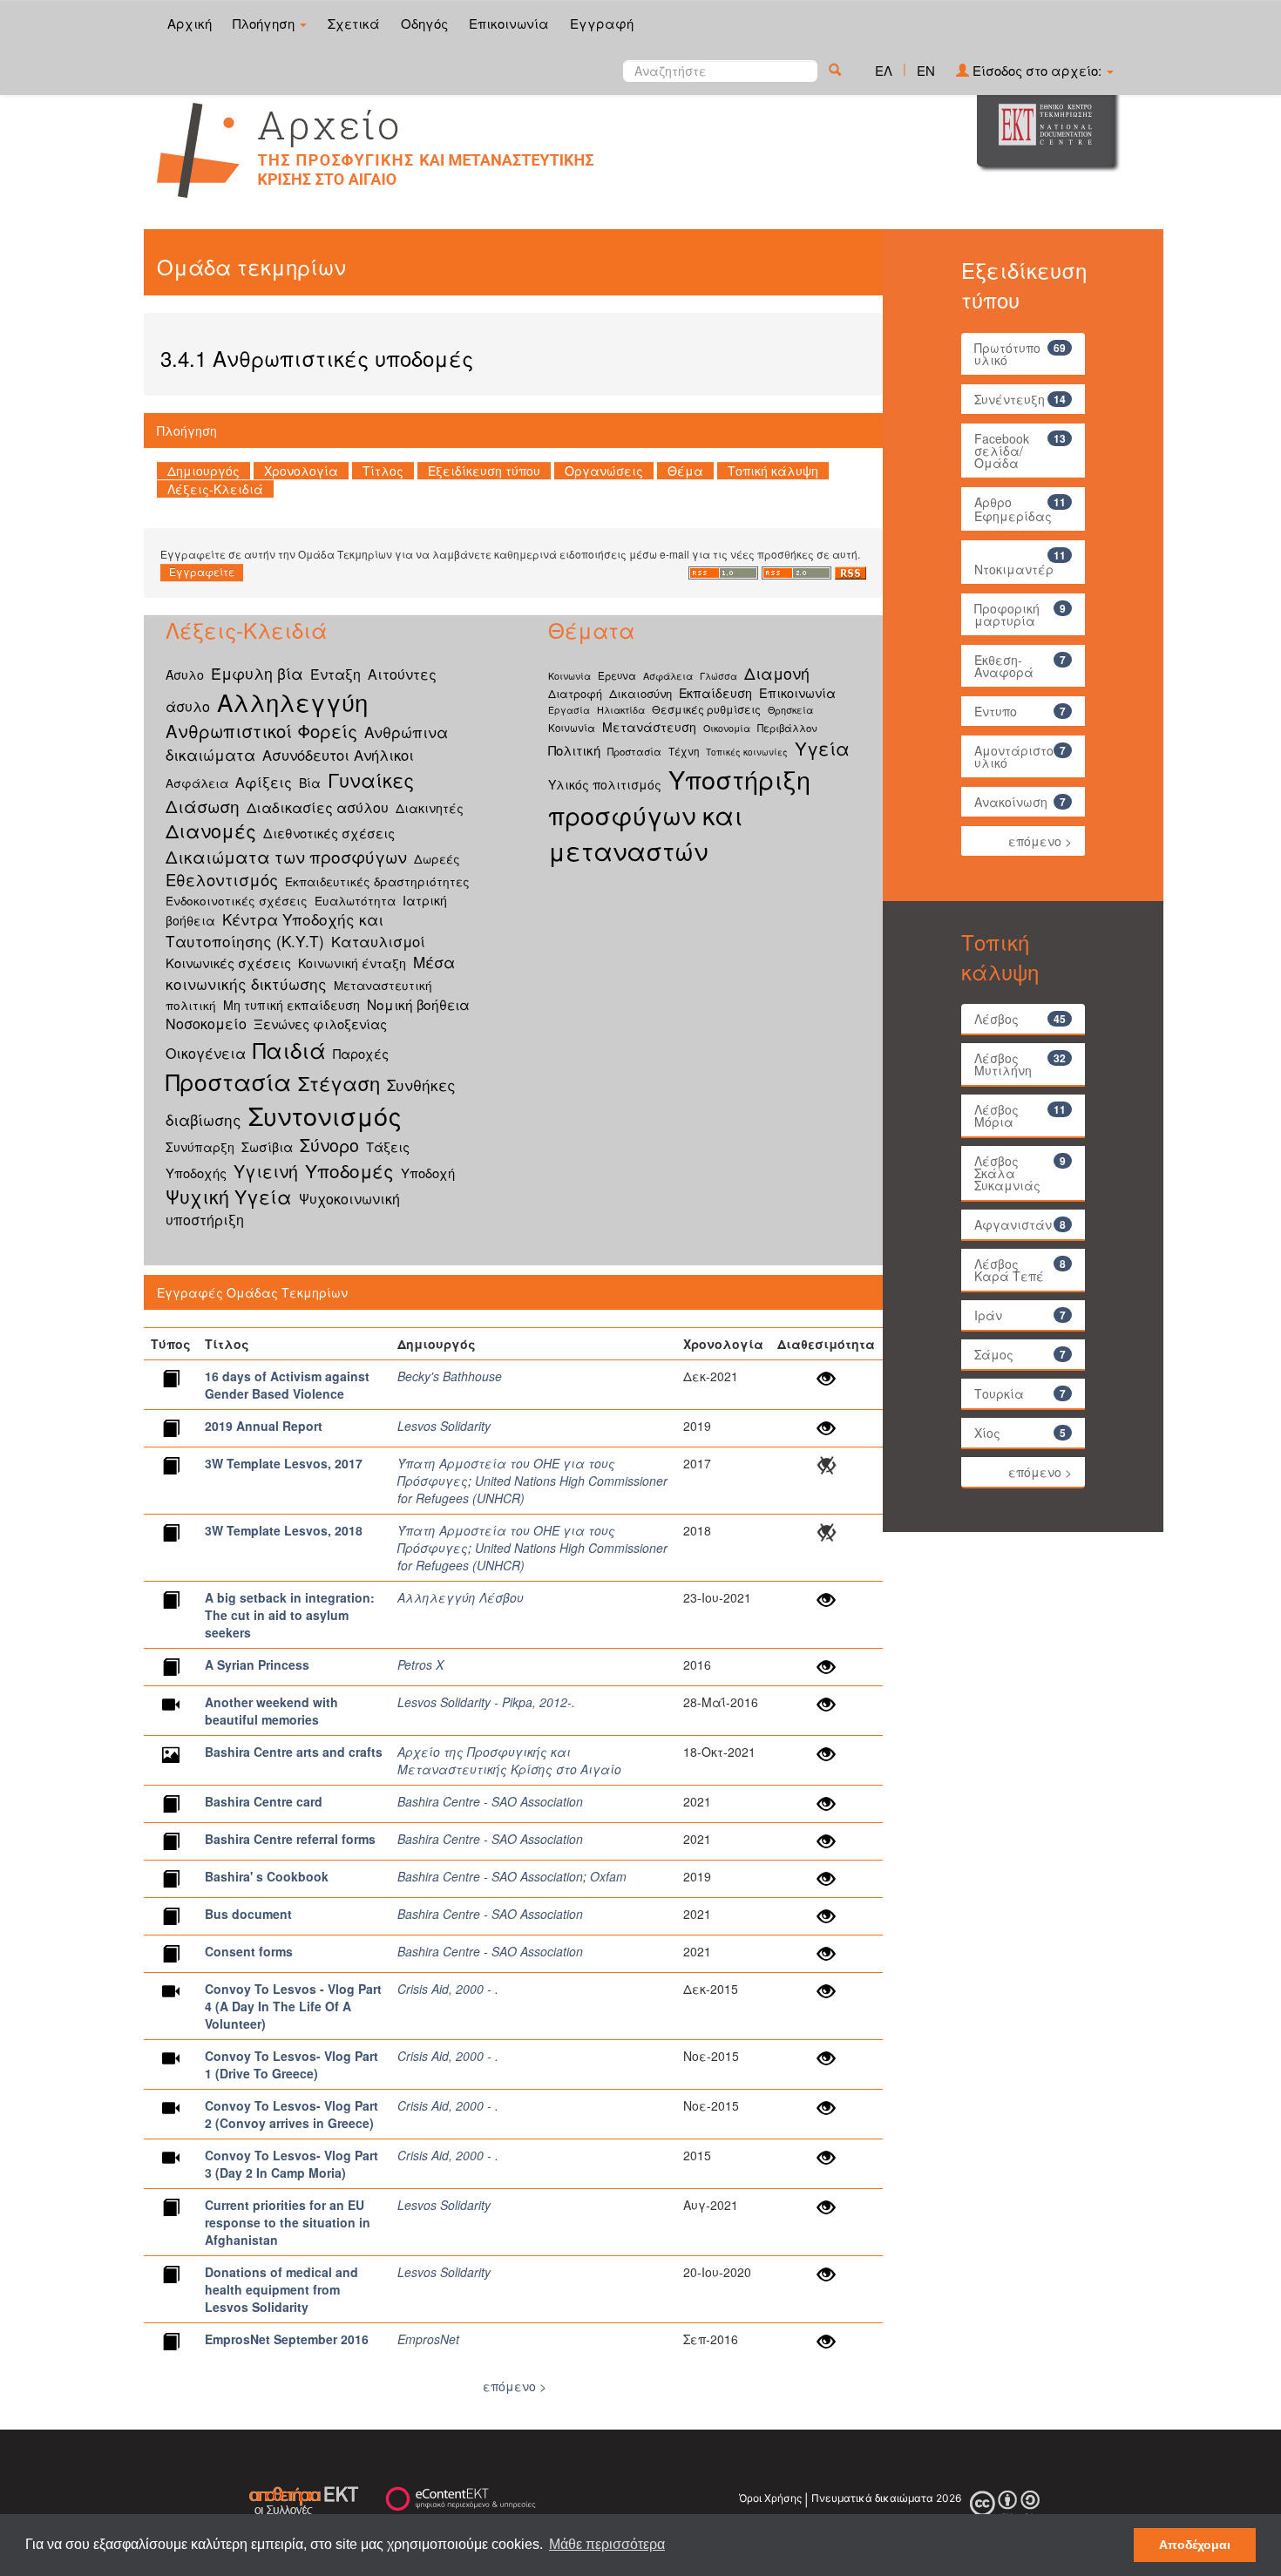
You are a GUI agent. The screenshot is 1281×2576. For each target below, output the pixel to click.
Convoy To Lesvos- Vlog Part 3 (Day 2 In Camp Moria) (291, 2164)
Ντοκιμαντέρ (1014, 569)
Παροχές (361, 1053)
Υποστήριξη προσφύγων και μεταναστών (679, 814)
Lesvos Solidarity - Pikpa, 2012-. (486, 1702)
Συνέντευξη (1010, 399)
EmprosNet (428, 2339)
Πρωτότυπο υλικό (1007, 354)
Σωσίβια (267, 1146)
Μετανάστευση (649, 727)
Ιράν (988, 1315)
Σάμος (994, 1354)
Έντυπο (996, 711)
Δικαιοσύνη (640, 693)
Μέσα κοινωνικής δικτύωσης (310, 973)
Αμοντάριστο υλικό (1014, 756)
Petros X (420, 1664)
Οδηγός (424, 23)
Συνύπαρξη (200, 1147)
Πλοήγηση (265, 23)
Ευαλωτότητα (355, 900)
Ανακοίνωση (1011, 802)
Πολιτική (574, 750)
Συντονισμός (325, 1115)
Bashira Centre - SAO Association (490, 1801)
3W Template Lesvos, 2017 (284, 1463)
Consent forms (249, 1951)
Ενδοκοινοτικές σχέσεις (237, 900)
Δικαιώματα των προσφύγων (286, 856)
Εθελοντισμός (222, 879)
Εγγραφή (602, 23)
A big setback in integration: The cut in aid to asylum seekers (290, 1615)
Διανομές (211, 830)
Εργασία (569, 710)
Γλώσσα (718, 676)
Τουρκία (999, 1393)
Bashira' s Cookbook (267, 1876)
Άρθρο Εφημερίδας (1013, 509)
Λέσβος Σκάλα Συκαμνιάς (1007, 1173)
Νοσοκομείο (206, 1024)
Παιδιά (289, 1050)
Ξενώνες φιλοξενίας (320, 1024)
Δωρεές (437, 858)
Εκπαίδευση (715, 693)
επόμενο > (515, 2386)
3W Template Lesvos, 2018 (284, 1530)
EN (926, 70)
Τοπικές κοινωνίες (747, 752)
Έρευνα (617, 675)
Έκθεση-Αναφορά (1004, 666)
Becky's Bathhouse (450, 1376)
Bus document (248, 1914)
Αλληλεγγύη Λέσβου (461, 1597)
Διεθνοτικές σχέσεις (329, 833)
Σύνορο (329, 1145)
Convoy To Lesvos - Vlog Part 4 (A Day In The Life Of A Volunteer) (293, 2006)
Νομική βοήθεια (418, 1004)
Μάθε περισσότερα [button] (607, 2544)
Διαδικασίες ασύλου (318, 807)
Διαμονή (777, 673)
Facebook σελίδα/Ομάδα (1002, 451)
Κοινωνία (572, 728)
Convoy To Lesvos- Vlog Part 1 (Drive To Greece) (291, 2064)
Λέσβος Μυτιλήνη (1003, 1064)
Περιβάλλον (787, 728)
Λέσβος (996, 1019)
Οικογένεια (206, 1053)
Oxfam (608, 1876)
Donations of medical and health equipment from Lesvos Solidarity (281, 2289)
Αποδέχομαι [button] (1195, 2545)
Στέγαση (339, 1083)
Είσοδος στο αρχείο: (1037, 70)
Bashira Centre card (264, 1801)
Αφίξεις (264, 782)
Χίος (987, 1433)
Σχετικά (354, 23)
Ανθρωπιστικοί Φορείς (261, 731)
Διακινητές (430, 808)
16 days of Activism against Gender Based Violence (287, 1385)
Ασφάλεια (197, 783)
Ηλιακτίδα (621, 710)
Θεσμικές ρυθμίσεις (706, 709)
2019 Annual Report (264, 1426)
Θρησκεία (790, 710)
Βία (310, 783)
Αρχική (190, 23)
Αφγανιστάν (1013, 1224)
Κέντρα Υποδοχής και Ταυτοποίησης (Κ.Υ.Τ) (274, 930)
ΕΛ (884, 70)
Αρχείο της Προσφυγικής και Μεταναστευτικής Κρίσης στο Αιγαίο (509, 1760)
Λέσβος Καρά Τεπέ (1009, 1270)
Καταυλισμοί (378, 941)
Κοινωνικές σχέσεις (228, 963)
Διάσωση (203, 806)
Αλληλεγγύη (292, 702)
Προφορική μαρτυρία (1007, 614)
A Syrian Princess (257, 1664)
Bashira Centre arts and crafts (294, 1752)
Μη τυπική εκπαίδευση (291, 1005)
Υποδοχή (428, 1173)
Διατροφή (575, 693)
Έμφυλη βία (257, 673)
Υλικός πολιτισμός (605, 784)
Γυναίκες (371, 780)
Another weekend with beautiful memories (271, 1711)
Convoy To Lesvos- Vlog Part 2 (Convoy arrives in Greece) (291, 2114)
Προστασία (228, 1081)
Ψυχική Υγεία (229, 1196)
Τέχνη (684, 751)
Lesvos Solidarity (444, 1426)
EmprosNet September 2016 (287, 2339)
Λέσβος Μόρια (996, 1115)
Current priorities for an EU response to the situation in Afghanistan (288, 2222)
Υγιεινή (266, 1171)
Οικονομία (727, 728)
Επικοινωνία (509, 23)
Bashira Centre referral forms (290, 1839)
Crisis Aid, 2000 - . (448, 1989)
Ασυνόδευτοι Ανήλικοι (338, 755)
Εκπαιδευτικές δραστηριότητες (377, 881)
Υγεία (822, 748)
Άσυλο (185, 675)
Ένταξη (335, 674)
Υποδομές (349, 1170)
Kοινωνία (569, 676)
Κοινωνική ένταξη (352, 963)
